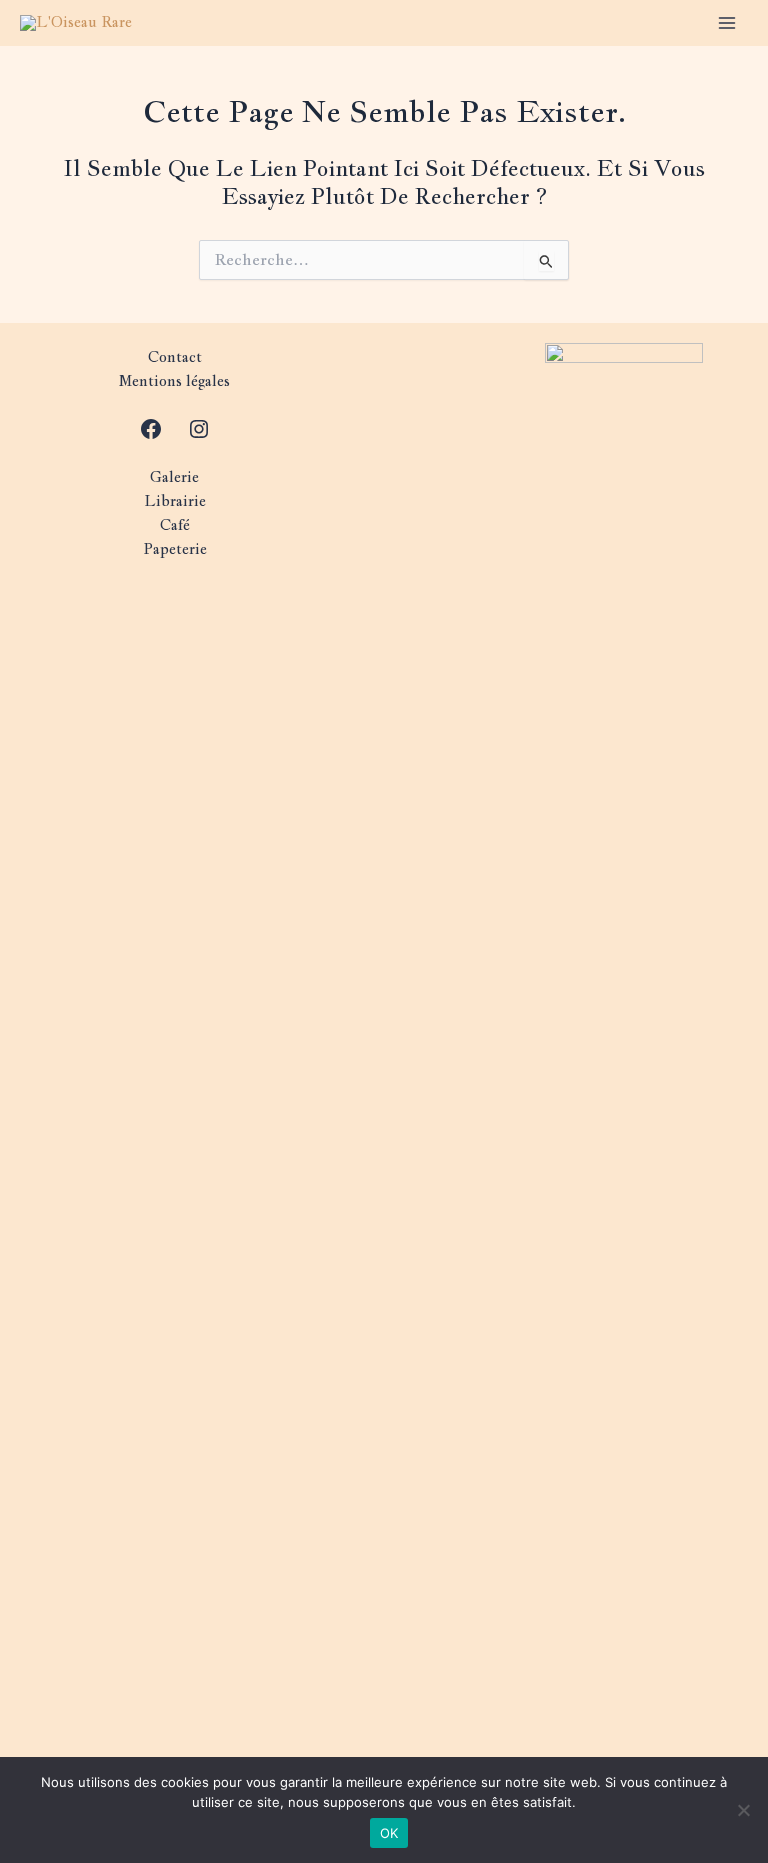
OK (389, 1833)
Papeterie (175, 548)
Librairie (175, 500)
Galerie (174, 476)
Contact (175, 356)
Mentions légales (174, 380)
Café (175, 524)
